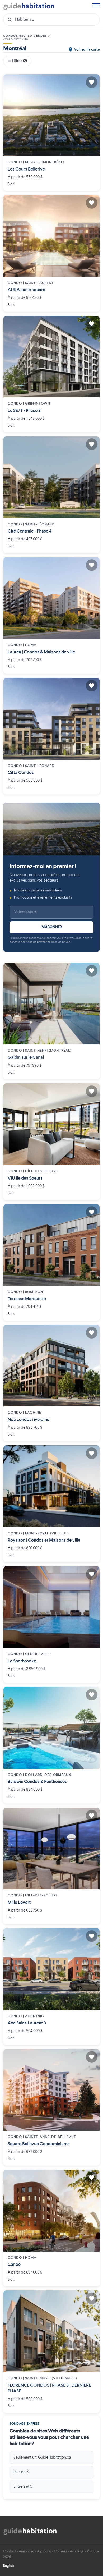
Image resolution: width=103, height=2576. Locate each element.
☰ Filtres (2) (17, 61)
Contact (10, 2551)
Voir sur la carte (87, 49)
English (8, 2566)
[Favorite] (92, 82)
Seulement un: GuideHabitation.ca (42, 2458)
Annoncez (27, 2551)
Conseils (61, 2551)
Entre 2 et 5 (23, 2487)
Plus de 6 (21, 2472)
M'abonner (52, 927)
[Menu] (96, 6)
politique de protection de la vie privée (45, 942)
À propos (44, 2551)
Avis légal (77, 2551)
